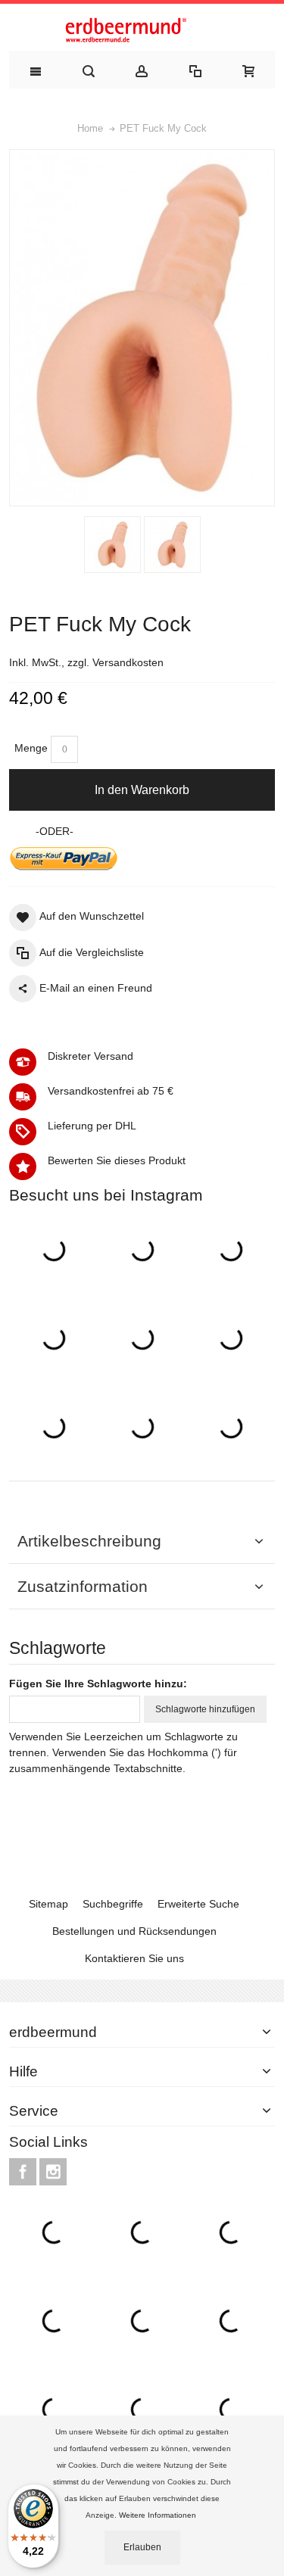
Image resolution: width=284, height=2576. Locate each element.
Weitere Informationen (159, 2515)
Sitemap (48, 1904)
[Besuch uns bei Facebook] (24, 2173)
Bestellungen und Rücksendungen (134, 1931)
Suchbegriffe (113, 1904)
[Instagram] (53, 2173)
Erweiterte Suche (198, 1904)
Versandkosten (128, 662)
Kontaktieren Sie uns (134, 1958)
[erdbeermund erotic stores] (142, 31)
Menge (31, 748)
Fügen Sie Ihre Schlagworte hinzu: (98, 1684)
